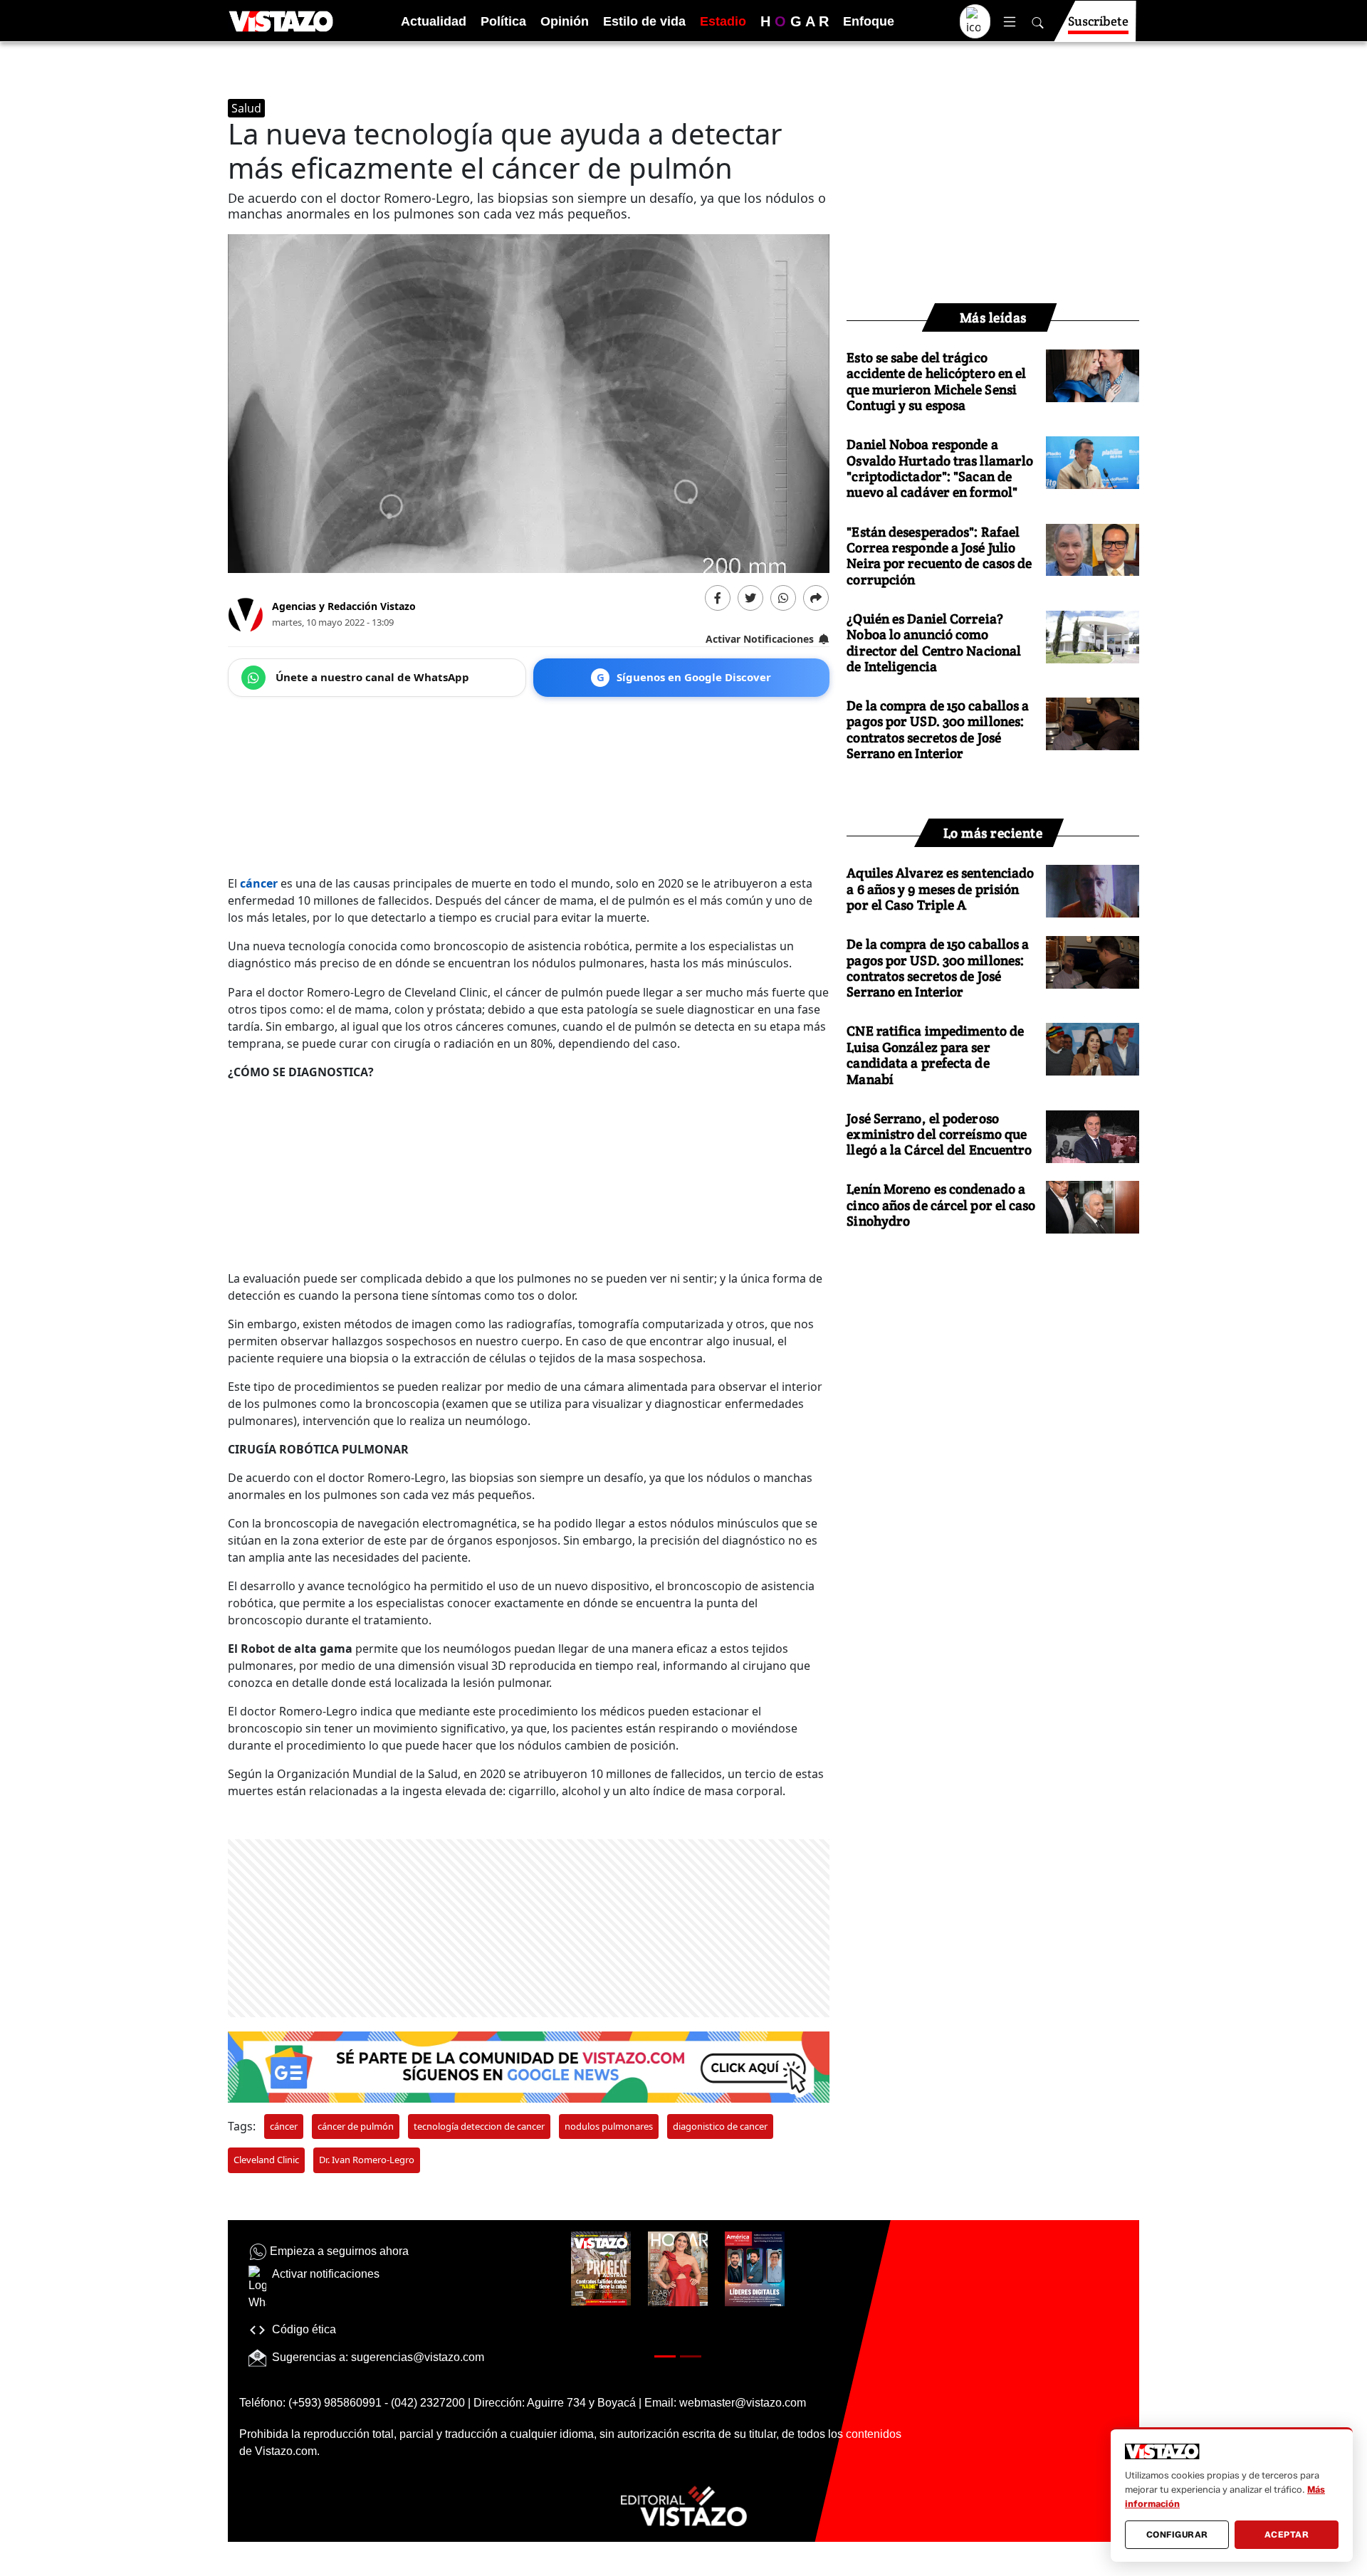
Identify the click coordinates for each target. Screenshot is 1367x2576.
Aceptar (1287, 2534)
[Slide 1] (665, 2356)
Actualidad (434, 21)
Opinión (565, 21)
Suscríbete (1098, 21)
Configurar (1177, 2534)
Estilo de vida (644, 21)
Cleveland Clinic (266, 2160)
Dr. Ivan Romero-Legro (367, 2160)
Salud (246, 108)
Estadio (723, 21)
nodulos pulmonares (609, 2126)
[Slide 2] (691, 2356)
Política (503, 21)
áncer (262, 883)
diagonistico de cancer (720, 2126)
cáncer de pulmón (356, 2126)
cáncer (284, 2126)
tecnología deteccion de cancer (479, 2126)
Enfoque (869, 21)
